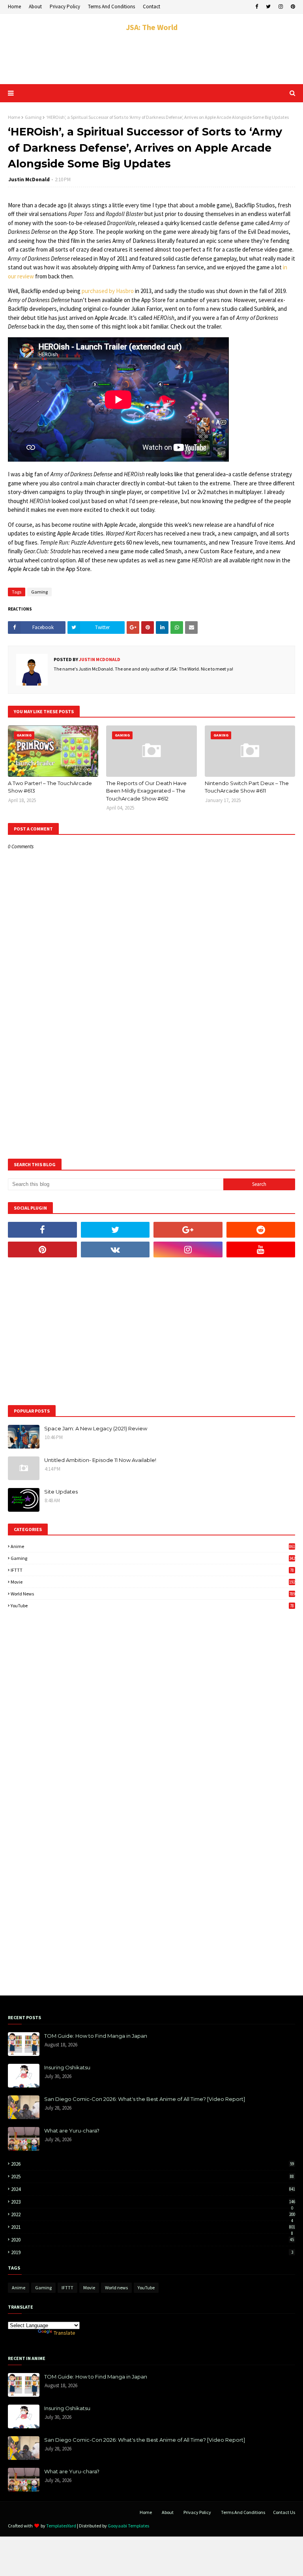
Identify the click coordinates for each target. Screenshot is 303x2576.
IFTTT (152, 1570)
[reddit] (261, 1230)
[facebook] (257, 7)
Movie (153, 1582)
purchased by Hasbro (108, 291)
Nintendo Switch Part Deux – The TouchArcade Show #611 (247, 787)
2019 (152, 2252)
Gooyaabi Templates (128, 2526)
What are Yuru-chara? (72, 2131)
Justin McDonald (29, 179)
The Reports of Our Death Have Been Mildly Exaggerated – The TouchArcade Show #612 (146, 791)
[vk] (115, 1249)
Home (14, 7)
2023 (153, 2202)
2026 (152, 2164)
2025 (152, 2177)
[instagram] (281, 7)
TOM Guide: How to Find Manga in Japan (96, 2036)
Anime (153, 1546)
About (35, 7)
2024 (153, 2189)
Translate (65, 2333)
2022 (153, 2214)
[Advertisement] (151, 58)
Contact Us (284, 2512)
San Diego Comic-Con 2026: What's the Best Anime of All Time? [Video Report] (145, 2099)
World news (153, 1594)
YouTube (152, 1606)
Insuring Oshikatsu (67, 2067)
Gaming (33, 117)
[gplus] (188, 1230)
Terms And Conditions (111, 7)
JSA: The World (152, 27)
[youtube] (261, 1249)
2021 (153, 2227)
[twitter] (268, 7)
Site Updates (61, 1492)
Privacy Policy (65, 7)
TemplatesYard (61, 2526)
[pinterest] (292, 7)
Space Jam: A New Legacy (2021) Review (96, 1428)
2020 (152, 2240)
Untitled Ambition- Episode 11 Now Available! (100, 1460)
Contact (151, 7)
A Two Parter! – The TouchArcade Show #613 (50, 787)
